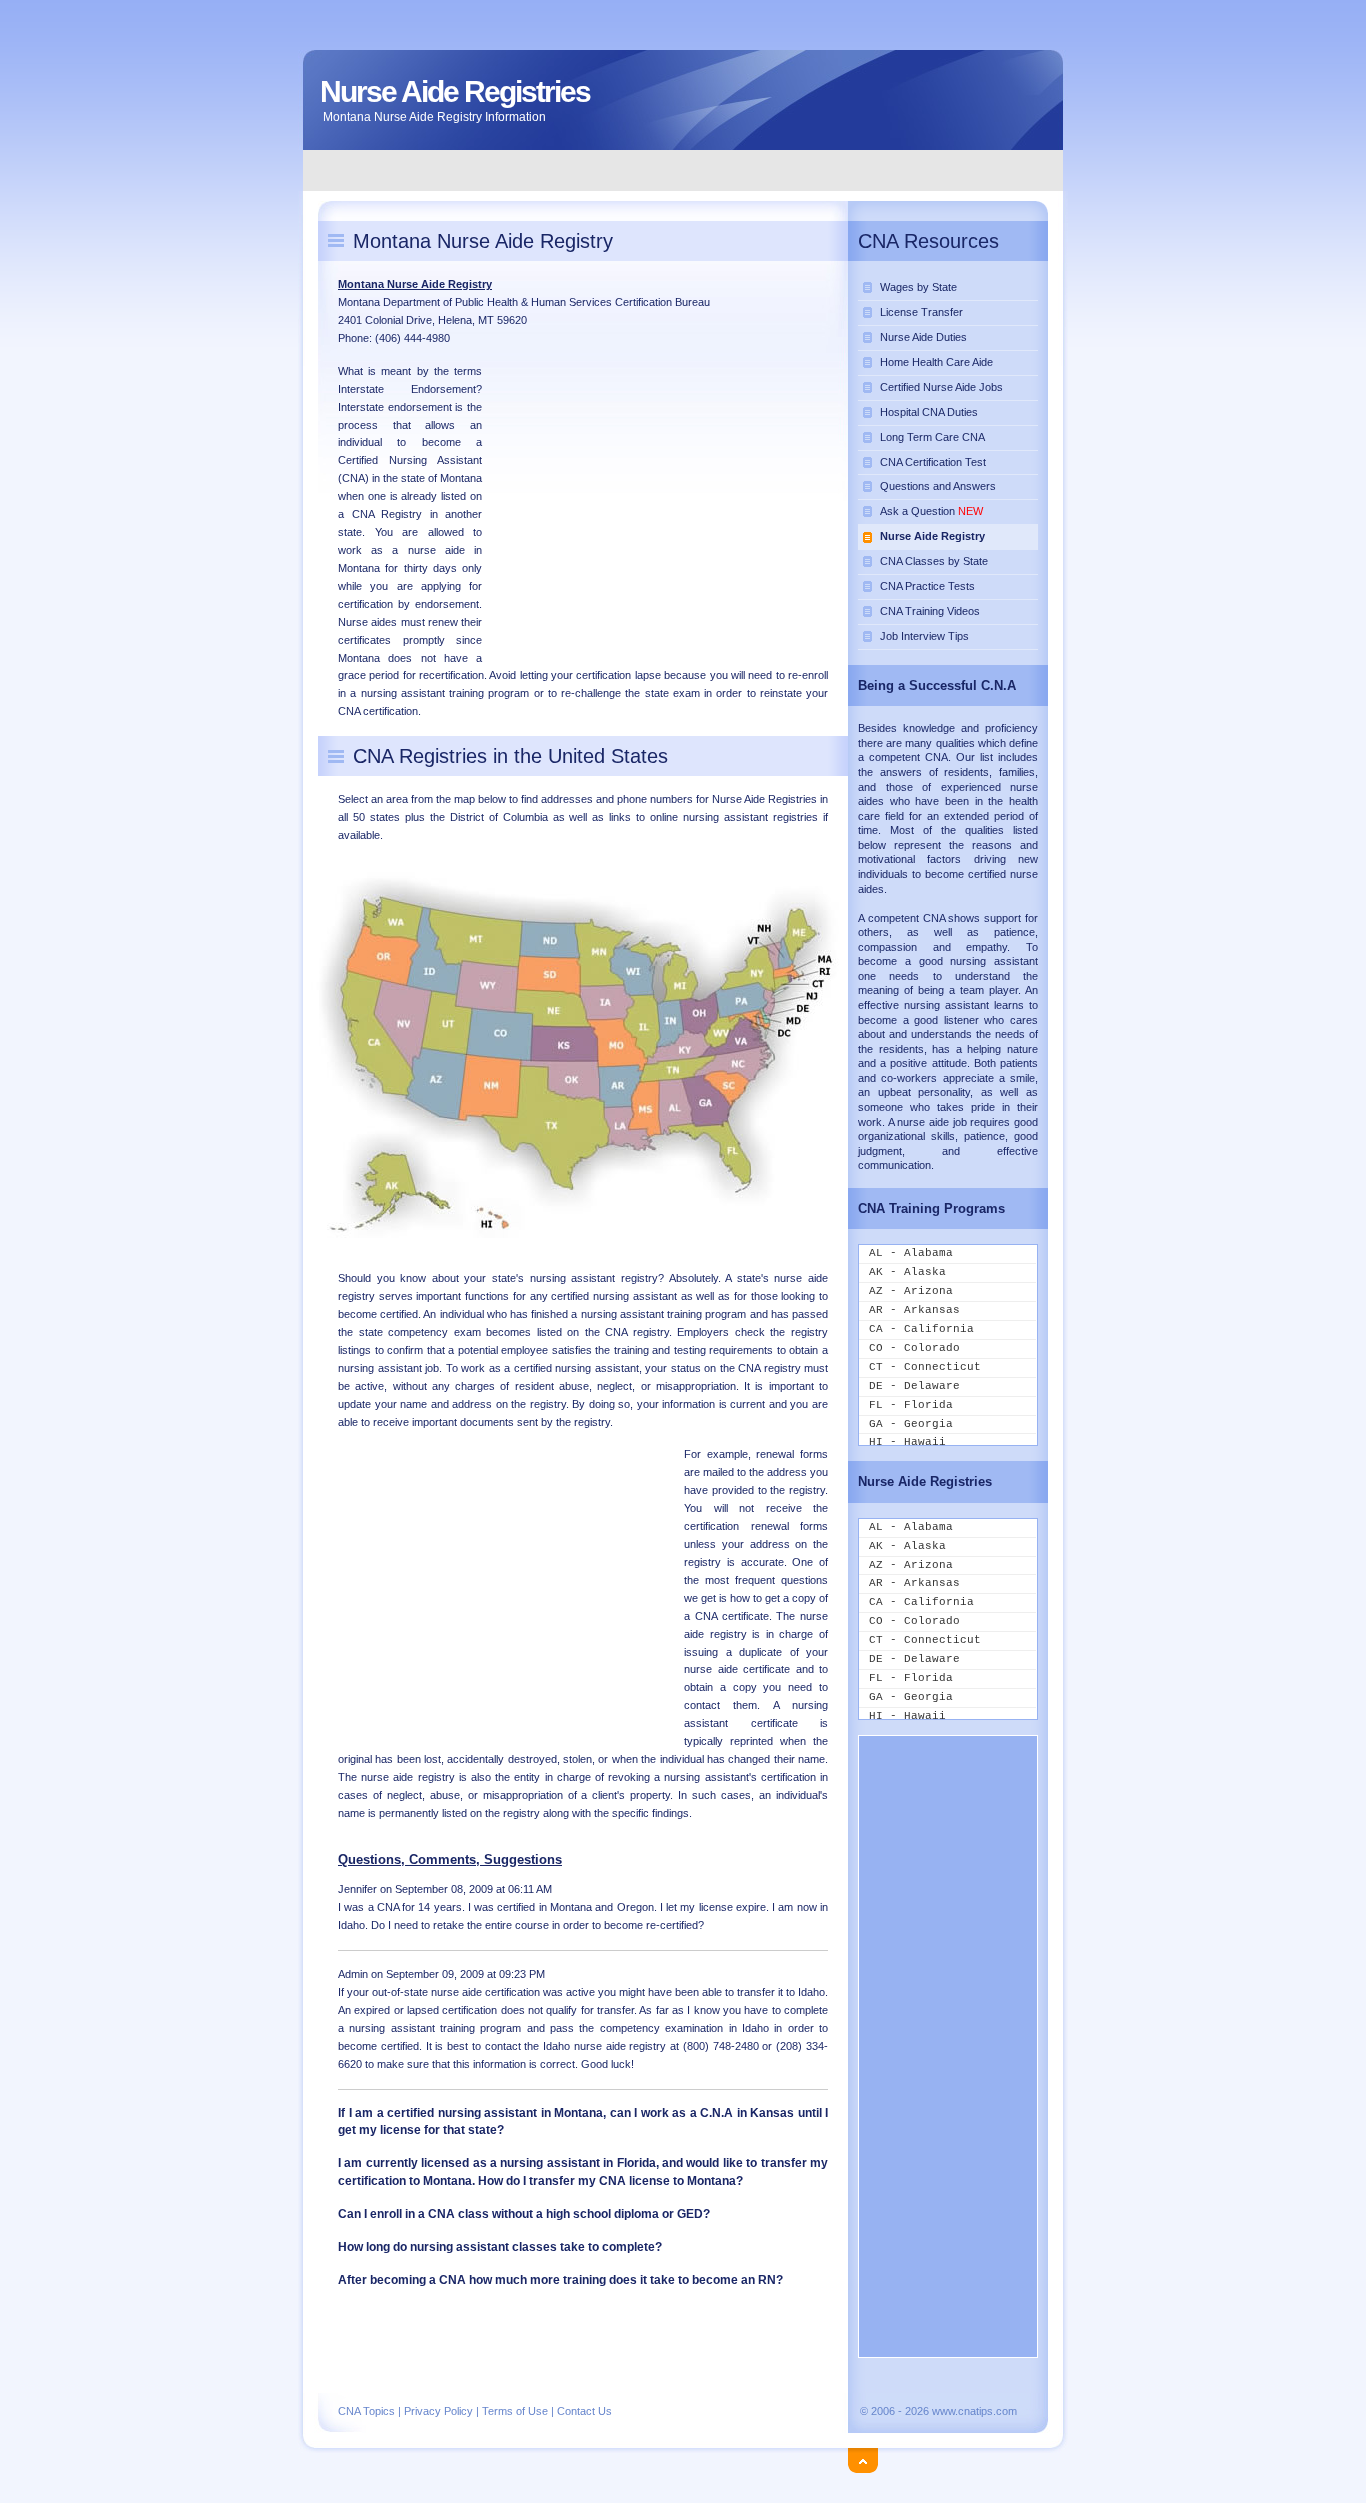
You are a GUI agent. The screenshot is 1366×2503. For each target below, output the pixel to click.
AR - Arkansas (914, 1310)
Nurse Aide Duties (923, 337)
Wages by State (918, 287)
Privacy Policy (438, 2411)
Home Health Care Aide (936, 362)
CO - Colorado (914, 1348)
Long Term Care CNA (932, 437)
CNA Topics (366, 2411)
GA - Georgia (911, 1424)
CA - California (921, 1329)
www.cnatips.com (974, 2411)
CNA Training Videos (930, 611)
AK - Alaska (907, 1272)
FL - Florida (911, 1405)
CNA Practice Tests (927, 586)
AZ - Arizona (911, 1291)
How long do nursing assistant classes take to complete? (500, 2247)
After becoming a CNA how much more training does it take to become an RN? (560, 2280)
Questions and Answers (938, 486)
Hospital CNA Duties (929, 412)
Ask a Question (931, 511)
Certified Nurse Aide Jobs (941, 387)
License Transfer (921, 312)
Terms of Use (515, 2411)
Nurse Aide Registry (932, 536)
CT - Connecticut (925, 1367)
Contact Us (584, 2411)
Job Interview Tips (924, 636)
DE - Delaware (914, 1386)
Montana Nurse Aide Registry (415, 284)
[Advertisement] (684, 169)
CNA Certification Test (933, 462)
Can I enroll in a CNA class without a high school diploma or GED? (524, 2214)
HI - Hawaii (907, 1442)
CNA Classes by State (934, 561)
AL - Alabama (911, 1253)
